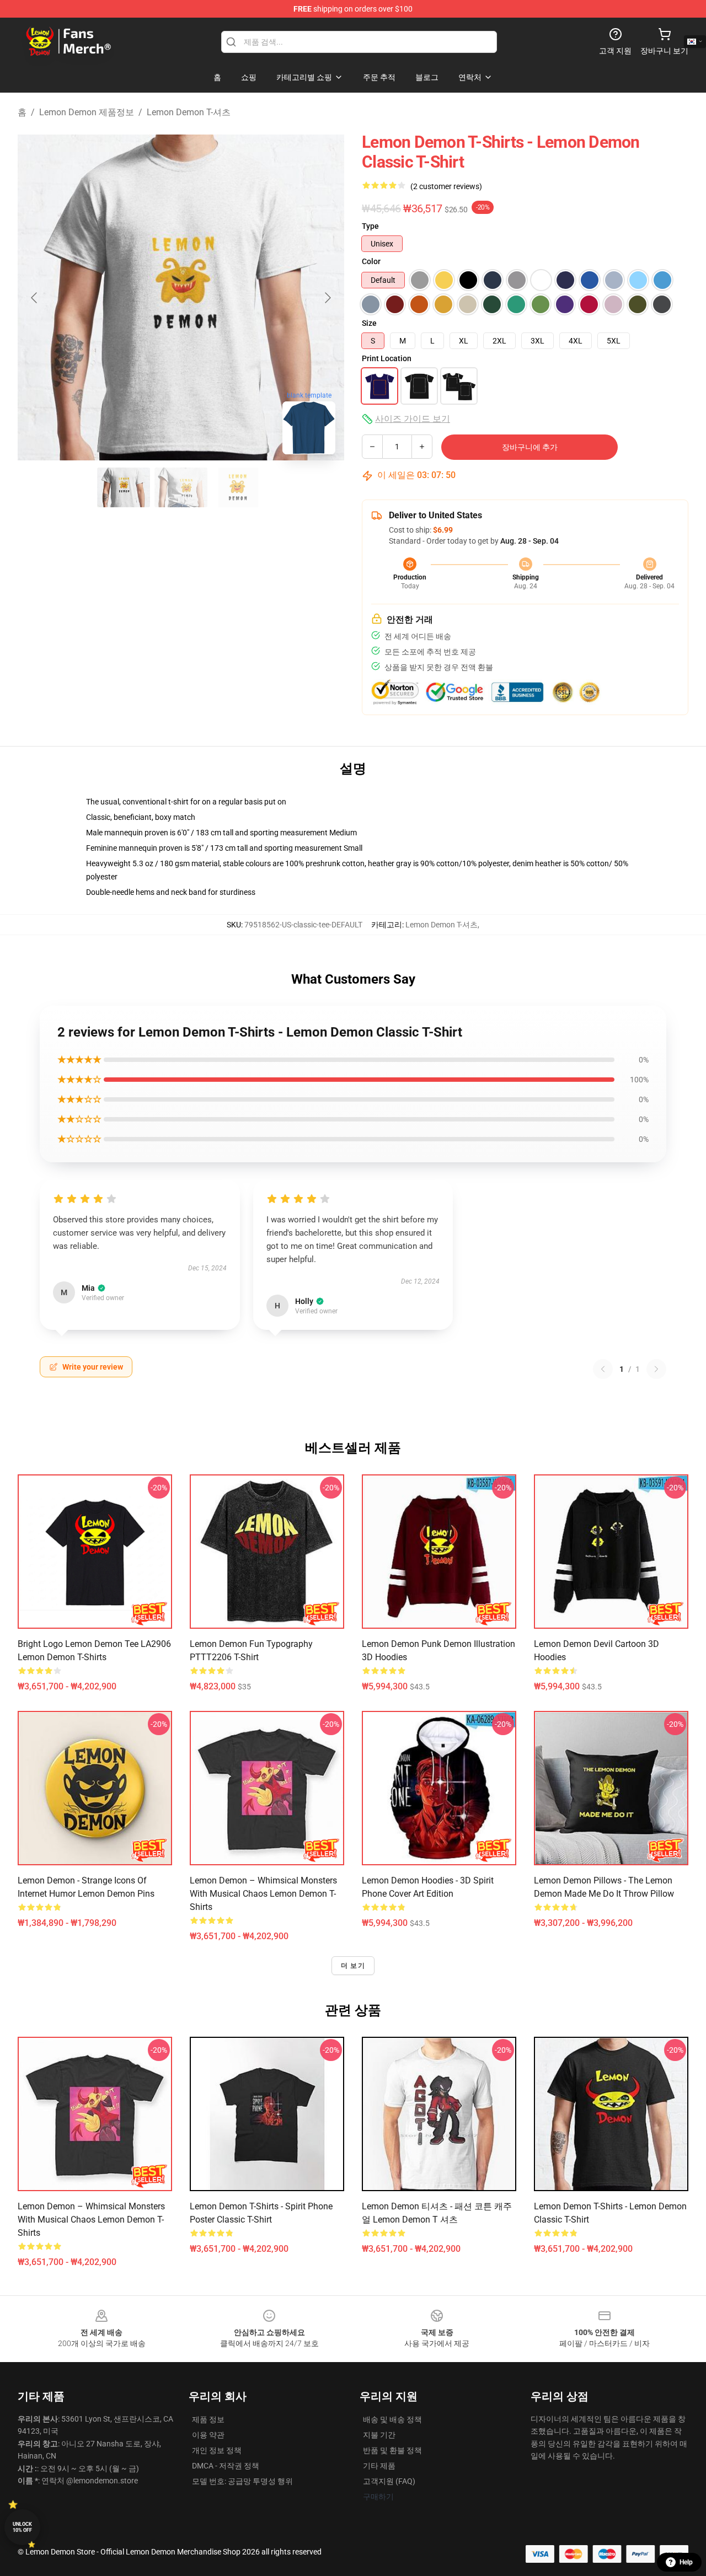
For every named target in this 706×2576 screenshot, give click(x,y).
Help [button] (686, 2562)
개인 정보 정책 (217, 2450)
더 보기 (353, 1966)
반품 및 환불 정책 (392, 2450)
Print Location (387, 358)
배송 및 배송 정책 (392, 2419)
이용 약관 (208, 2435)
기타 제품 (379, 2466)
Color (371, 261)
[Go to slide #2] (181, 487)
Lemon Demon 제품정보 (87, 112)
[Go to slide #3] (238, 487)
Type (370, 226)
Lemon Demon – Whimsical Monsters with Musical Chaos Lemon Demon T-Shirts (263, 1894)
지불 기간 (379, 2435)
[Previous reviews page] (603, 1369)
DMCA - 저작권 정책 (226, 2466)
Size (369, 323)
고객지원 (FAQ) (389, 2481)
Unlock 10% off (22, 2527)
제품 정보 (208, 2419)
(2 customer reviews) (446, 186)
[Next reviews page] (656, 1369)
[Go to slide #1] (124, 487)
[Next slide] (327, 298)
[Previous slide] (35, 298)
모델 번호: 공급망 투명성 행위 (242, 2481)
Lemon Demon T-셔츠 (189, 112)
